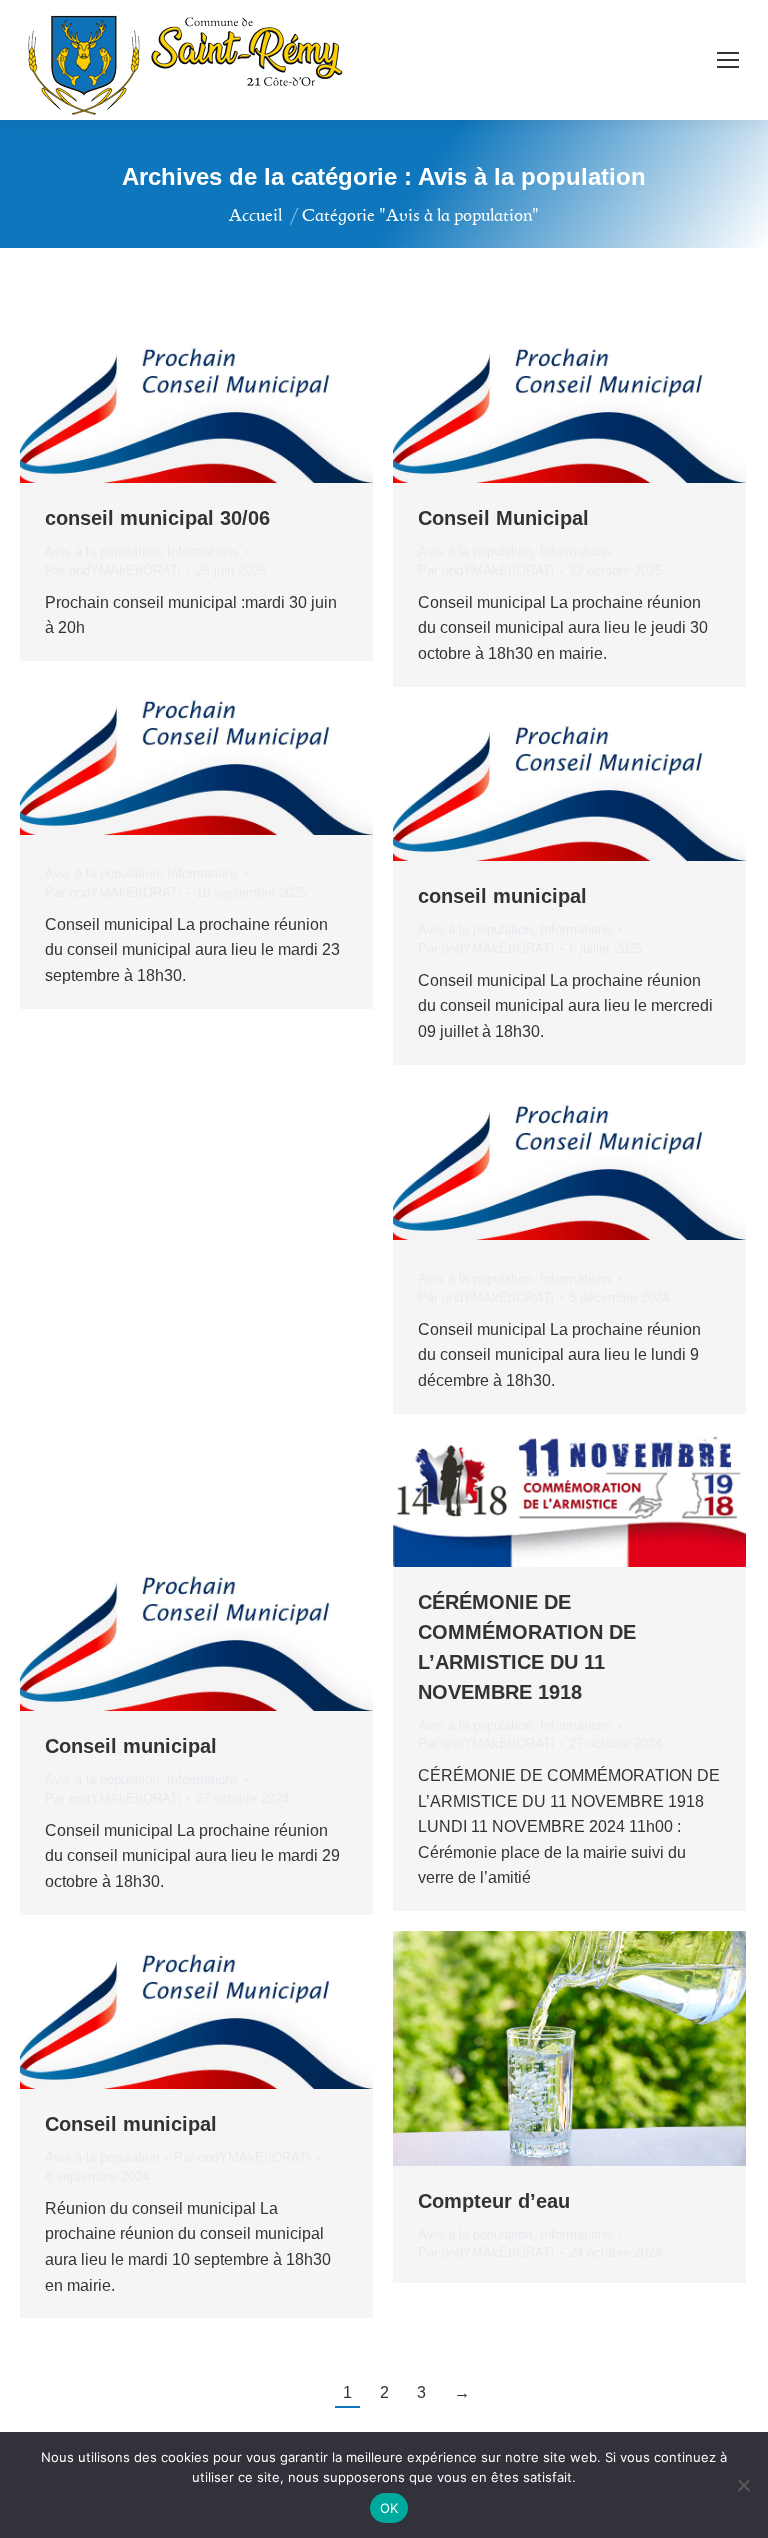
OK (389, 2508)
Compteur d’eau (494, 2201)
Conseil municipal (131, 1746)
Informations (203, 551)
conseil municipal (502, 896)
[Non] (743, 2485)
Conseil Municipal (503, 518)
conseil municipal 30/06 (157, 518)
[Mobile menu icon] (728, 60)
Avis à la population (102, 551)
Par (113, 570)
